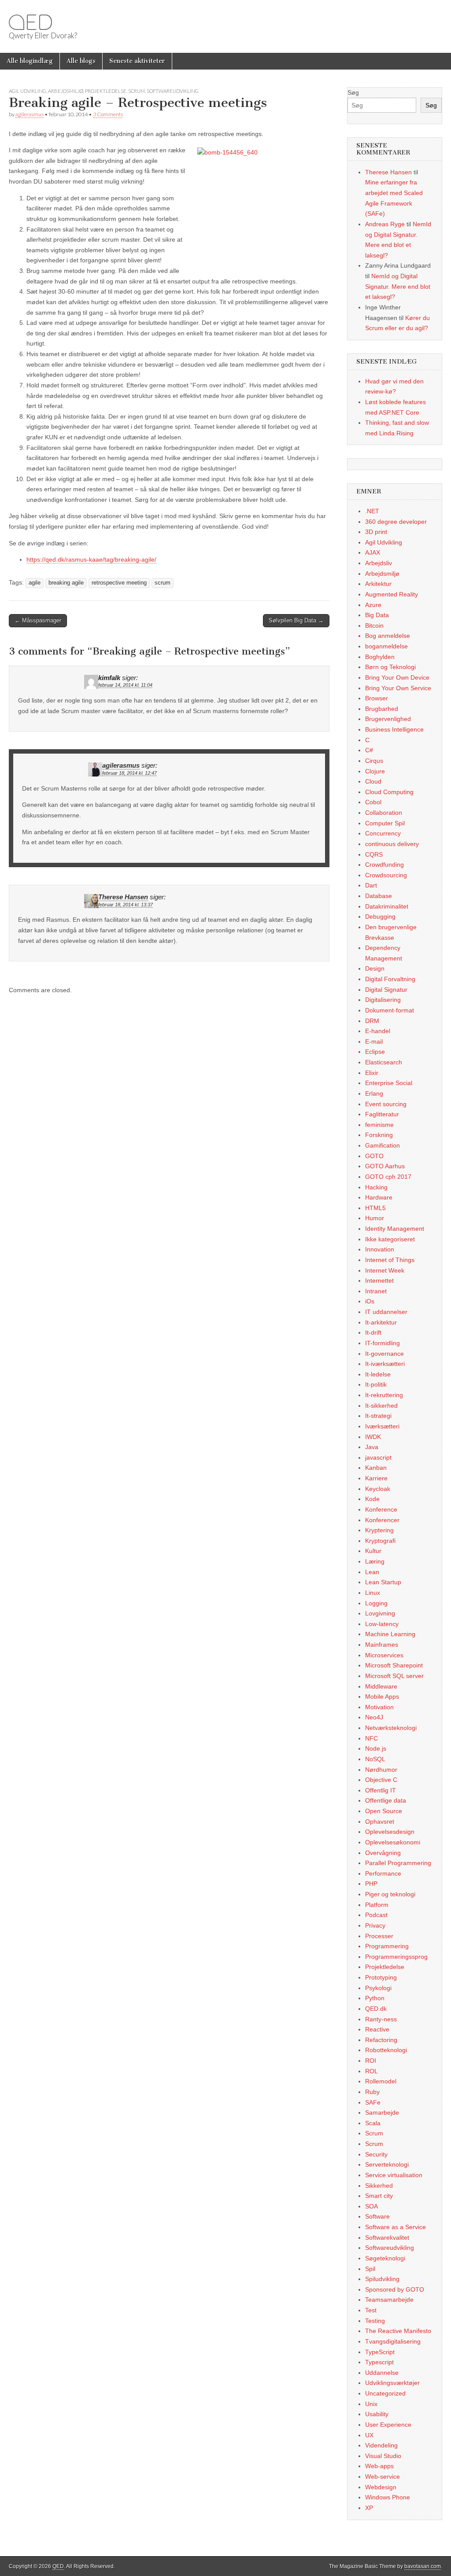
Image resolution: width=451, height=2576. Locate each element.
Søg (353, 92)
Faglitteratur (382, 1114)
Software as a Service (396, 2227)
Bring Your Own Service (398, 688)
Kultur (373, 1551)
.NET (372, 511)
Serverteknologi (387, 2164)
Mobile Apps (382, 1696)
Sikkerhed (379, 2186)
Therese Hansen (123, 897)
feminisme (379, 1125)
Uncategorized (385, 2393)
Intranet (376, 1291)
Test (371, 2310)
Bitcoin (374, 626)
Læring (375, 1561)
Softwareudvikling (173, 91)
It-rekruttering (384, 1395)
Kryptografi (380, 1541)
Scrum (137, 91)
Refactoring (381, 2040)
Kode (372, 1499)
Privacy (375, 1925)
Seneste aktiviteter (137, 61)
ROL (372, 2071)
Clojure (375, 771)
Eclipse (375, 1052)
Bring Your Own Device (397, 677)
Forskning (379, 1135)
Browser (377, 698)
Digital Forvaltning (390, 979)
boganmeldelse (386, 646)
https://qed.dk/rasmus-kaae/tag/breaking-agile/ (91, 559)
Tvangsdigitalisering (393, 2341)
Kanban (376, 1468)
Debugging (380, 916)
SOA (372, 2206)
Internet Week (385, 1270)
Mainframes (382, 1645)
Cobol (373, 802)
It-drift (373, 1332)
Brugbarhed (382, 709)
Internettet (379, 1281)
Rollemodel (381, 2081)
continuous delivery (392, 844)
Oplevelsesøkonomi (393, 1842)
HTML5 (375, 1208)
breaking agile (66, 583)
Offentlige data (386, 1800)
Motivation (379, 1707)
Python (375, 1998)
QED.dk (376, 2009)
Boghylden (380, 657)
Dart (371, 885)
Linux (373, 1593)
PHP (371, 1884)
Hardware (379, 1197)
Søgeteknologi (385, 2258)
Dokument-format (390, 1010)
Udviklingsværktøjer (392, 2383)
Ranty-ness (381, 2019)
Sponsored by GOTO (395, 2289)
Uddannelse (382, 2373)
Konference (381, 1509)
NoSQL (375, 1759)
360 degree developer (396, 522)
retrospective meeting (119, 583)
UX (369, 2435)
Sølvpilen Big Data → (296, 620)
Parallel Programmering (398, 1863)
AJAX (373, 552)
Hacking (376, 1187)
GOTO (374, 1156)
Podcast (376, 1915)
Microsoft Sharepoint (394, 1665)
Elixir (372, 1073)
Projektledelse (106, 91)
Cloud (373, 781)
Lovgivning (380, 1613)
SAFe (373, 2102)
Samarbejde (382, 2112)
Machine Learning (390, 1634)
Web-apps (379, 2466)
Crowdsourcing (386, 875)
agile (35, 583)
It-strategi (378, 1416)
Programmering (387, 1946)
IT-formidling (383, 1343)
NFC (372, 1738)
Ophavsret (380, 1822)
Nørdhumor (381, 1770)
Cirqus (374, 761)
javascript (378, 1457)
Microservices (384, 1655)
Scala (373, 2123)
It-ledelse (378, 1374)
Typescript (379, 2362)
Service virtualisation (394, 2175)
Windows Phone (388, 2497)
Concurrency (383, 833)
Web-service (383, 2477)
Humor (375, 1218)
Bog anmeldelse (388, 636)
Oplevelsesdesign (390, 1832)
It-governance (384, 1354)
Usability (377, 2414)
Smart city (379, 2196)
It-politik (376, 1384)
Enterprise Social (389, 1083)
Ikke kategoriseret (390, 1239)
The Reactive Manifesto (398, 2331)
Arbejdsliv (379, 563)
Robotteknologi (386, 2050)
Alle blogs (81, 61)
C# (369, 750)
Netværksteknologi (391, 1728)
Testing (375, 2321)
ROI (371, 2061)
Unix (371, 2404)
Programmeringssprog (396, 1957)
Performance (383, 1873)
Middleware (381, 1686)
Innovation (380, 1249)
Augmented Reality (392, 594)
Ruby (372, 2092)
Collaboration (384, 813)
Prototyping (381, 1977)
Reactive (377, 2029)
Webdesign (381, 2487)
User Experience (388, 2425)
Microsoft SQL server (394, 1676)
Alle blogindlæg (30, 61)
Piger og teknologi (390, 1894)
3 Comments (108, 114)
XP (369, 2508)
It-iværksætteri (385, 1364)
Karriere (376, 1478)
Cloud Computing (389, 792)
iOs (370, 1301)
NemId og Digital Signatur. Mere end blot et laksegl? (398, 286)
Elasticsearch (384, 1062)
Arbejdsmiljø (66, 91)
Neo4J (374, 1717)
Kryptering (379, 1530)
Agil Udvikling (28, 91)
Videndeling (381, 2445)
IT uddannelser (386, 1312)
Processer (379, 1936)
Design (375, 968)
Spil (370, 2269)
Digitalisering (383, 1000)
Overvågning (383, 1853)
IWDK (373, 1437)
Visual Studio (383, 2456)
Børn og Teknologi (390, 667)
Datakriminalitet (387, 906)
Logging (376, 1603)
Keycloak (378, 1489)
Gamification (383, 1145)
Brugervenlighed (388, 719)
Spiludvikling (382, 2279)
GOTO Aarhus (385, 1166)
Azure (373, 605)
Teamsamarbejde (389, 2300)
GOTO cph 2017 (388, 1177)
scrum (163, 583)
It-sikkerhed (381, 1406)
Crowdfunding (384, 865)
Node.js (376, 1748)
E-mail (374, 1041)
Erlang (374, 1093)
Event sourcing (386, 1104)
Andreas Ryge (385, 224)
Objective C (381, 1780)
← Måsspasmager (38, 620)
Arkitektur (378, 584)
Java (372, 1447)
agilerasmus (30, 114)
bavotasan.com (423, 2566)
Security (376, 2154)
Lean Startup (383, 1582)
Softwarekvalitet (387, 2237)
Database (379, 896)
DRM (372, 1021)
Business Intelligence (394, 729)
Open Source (384, 1811)
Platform (377, 1905)
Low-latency (382, 1624)
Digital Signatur (386, 990)
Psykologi (378, 1988)
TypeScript (380, 2352)
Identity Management (395, 1229)
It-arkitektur (381, 1322)
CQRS (374, 854)
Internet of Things (390, 1260)
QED (30, 22)
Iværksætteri (382, 1426)
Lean (372, 1572)
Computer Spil (385, 823)
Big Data (377, 615)
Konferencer (382, 1520)
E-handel (378, 1031)
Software (377, 2216)
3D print (376, 532)
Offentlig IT (381, 1790)
